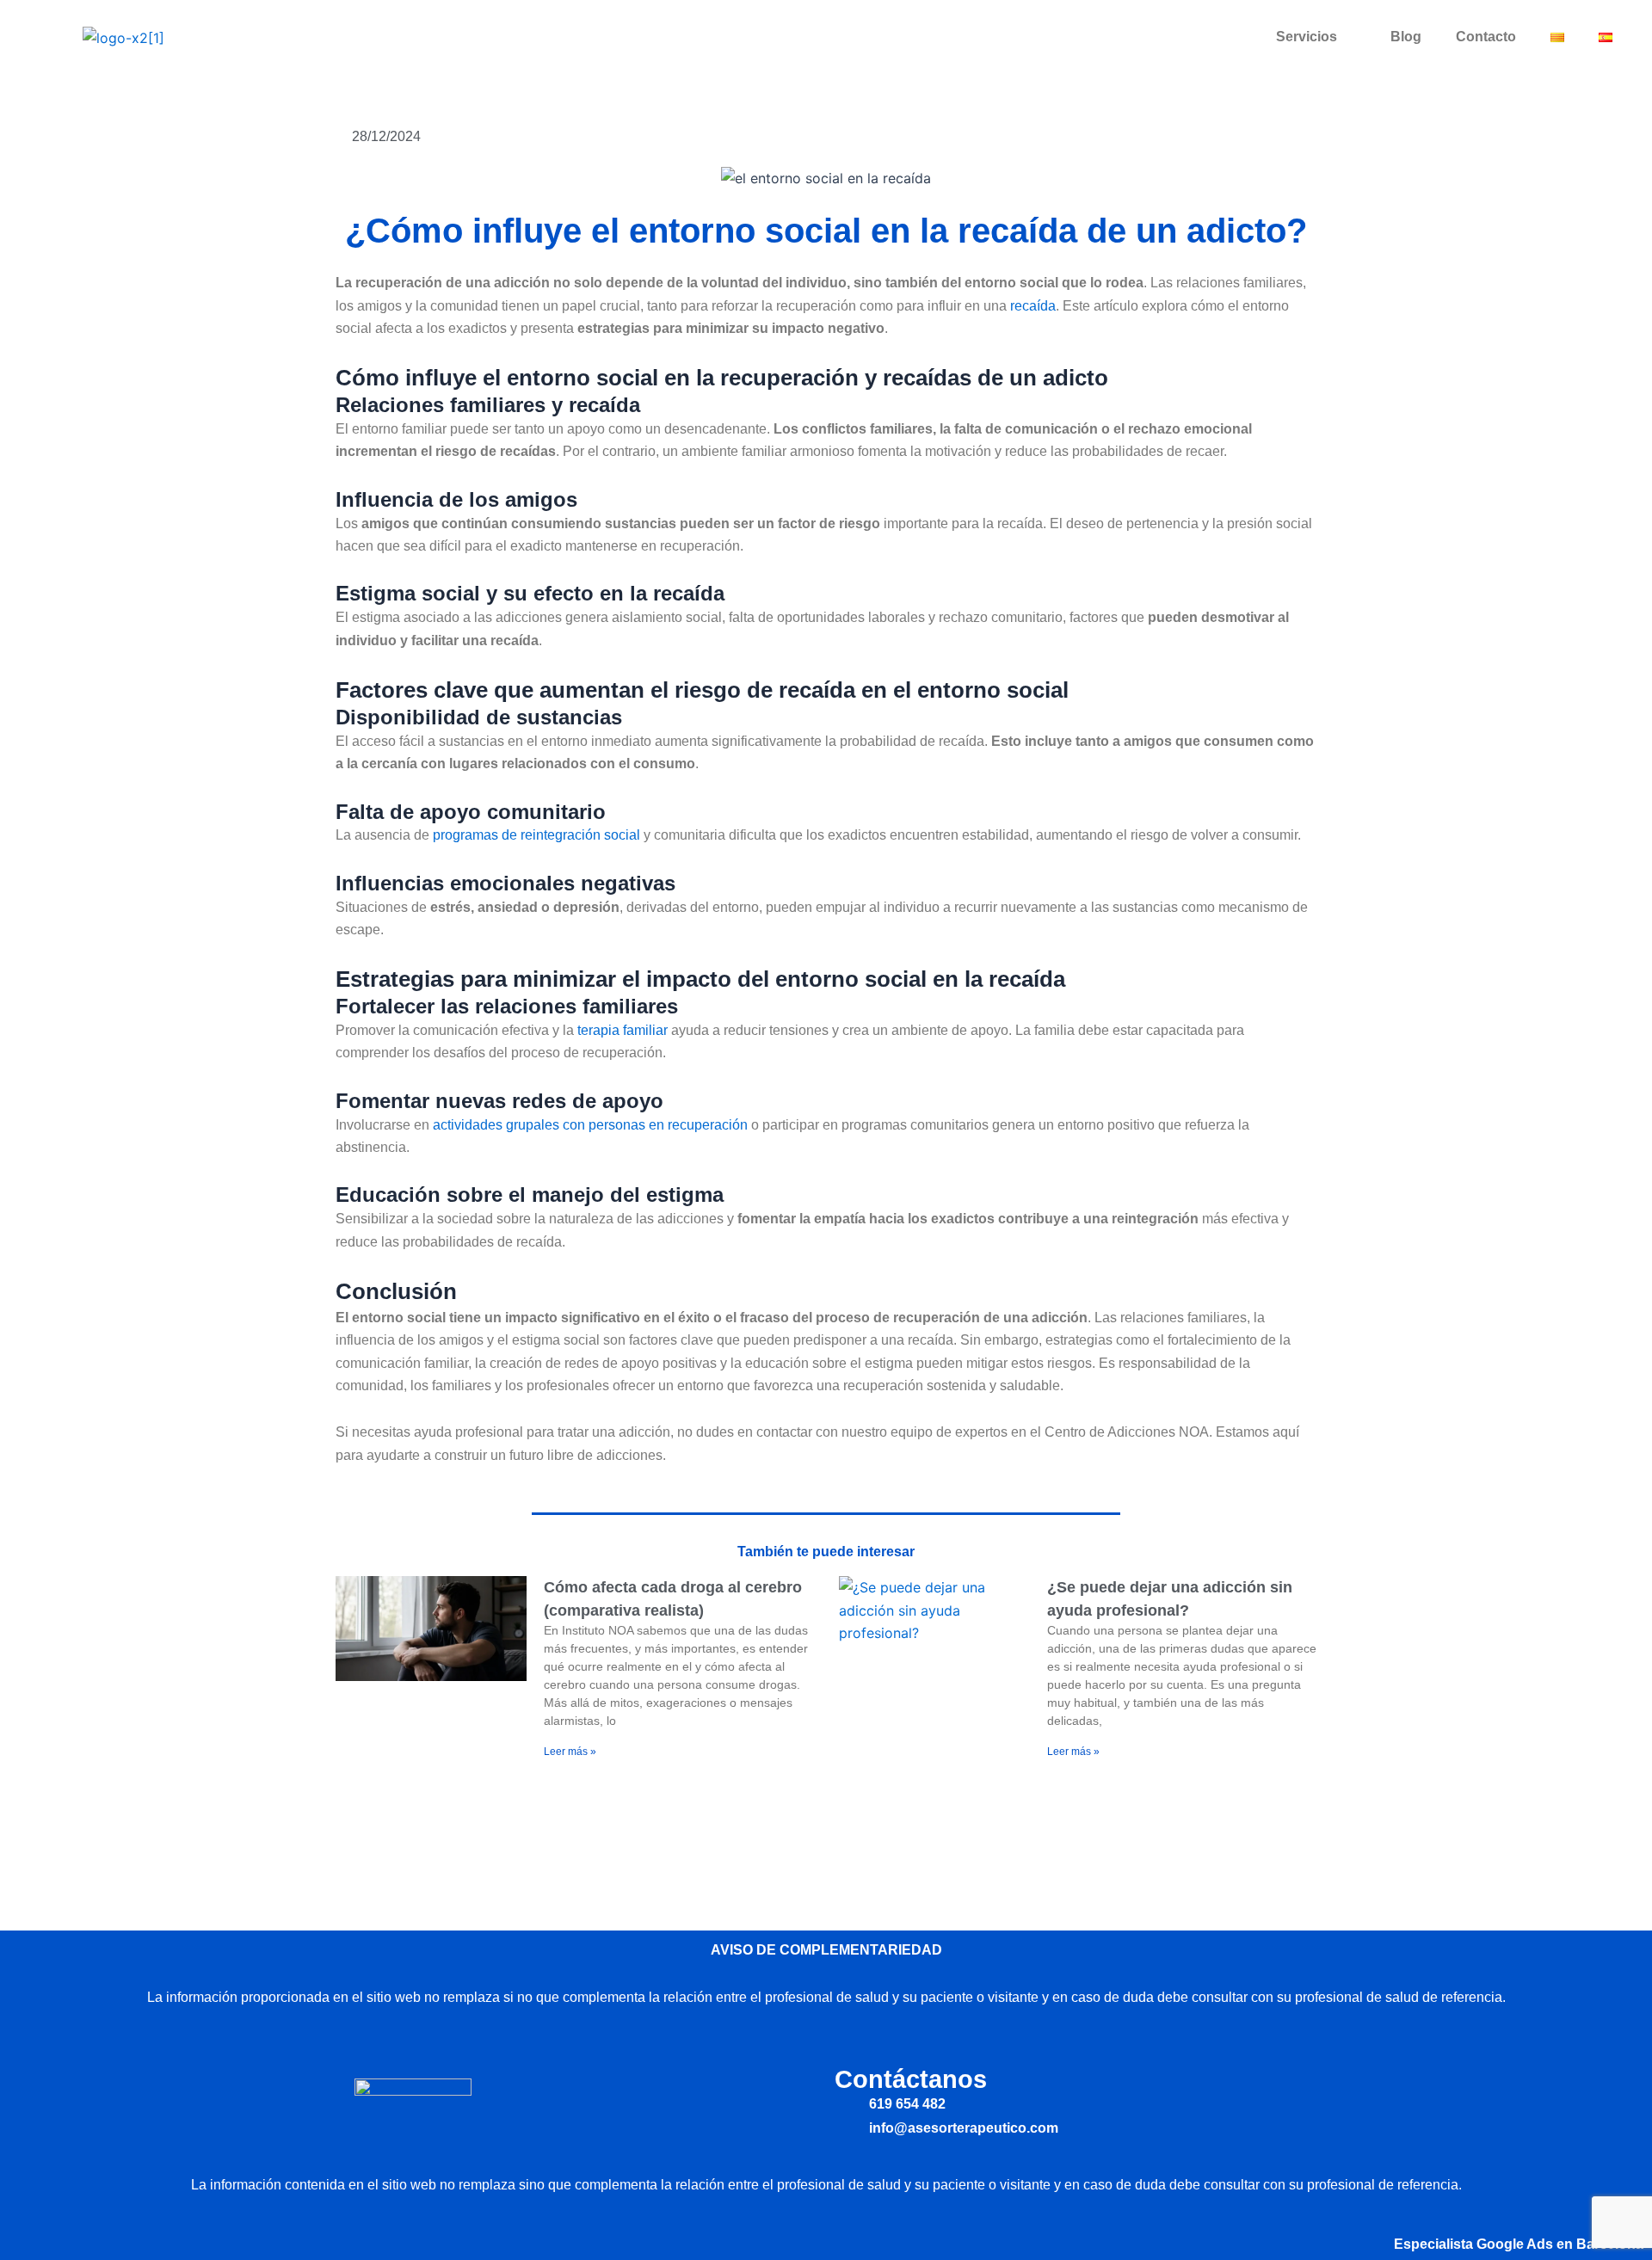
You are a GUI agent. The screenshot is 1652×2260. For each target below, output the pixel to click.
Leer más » (570, 1752)
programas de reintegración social (536, 835)
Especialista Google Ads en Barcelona (1519, 2244)
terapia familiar (623, 1030)
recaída (1033, 306)
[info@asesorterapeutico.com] (845, 2128)
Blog (1406, 37)
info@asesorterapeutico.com (964, 2128)
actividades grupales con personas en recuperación (590, 1125)
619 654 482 (907, 2104)
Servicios (1307, 37)
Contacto (1486, 37)
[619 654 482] (845, 2104)
